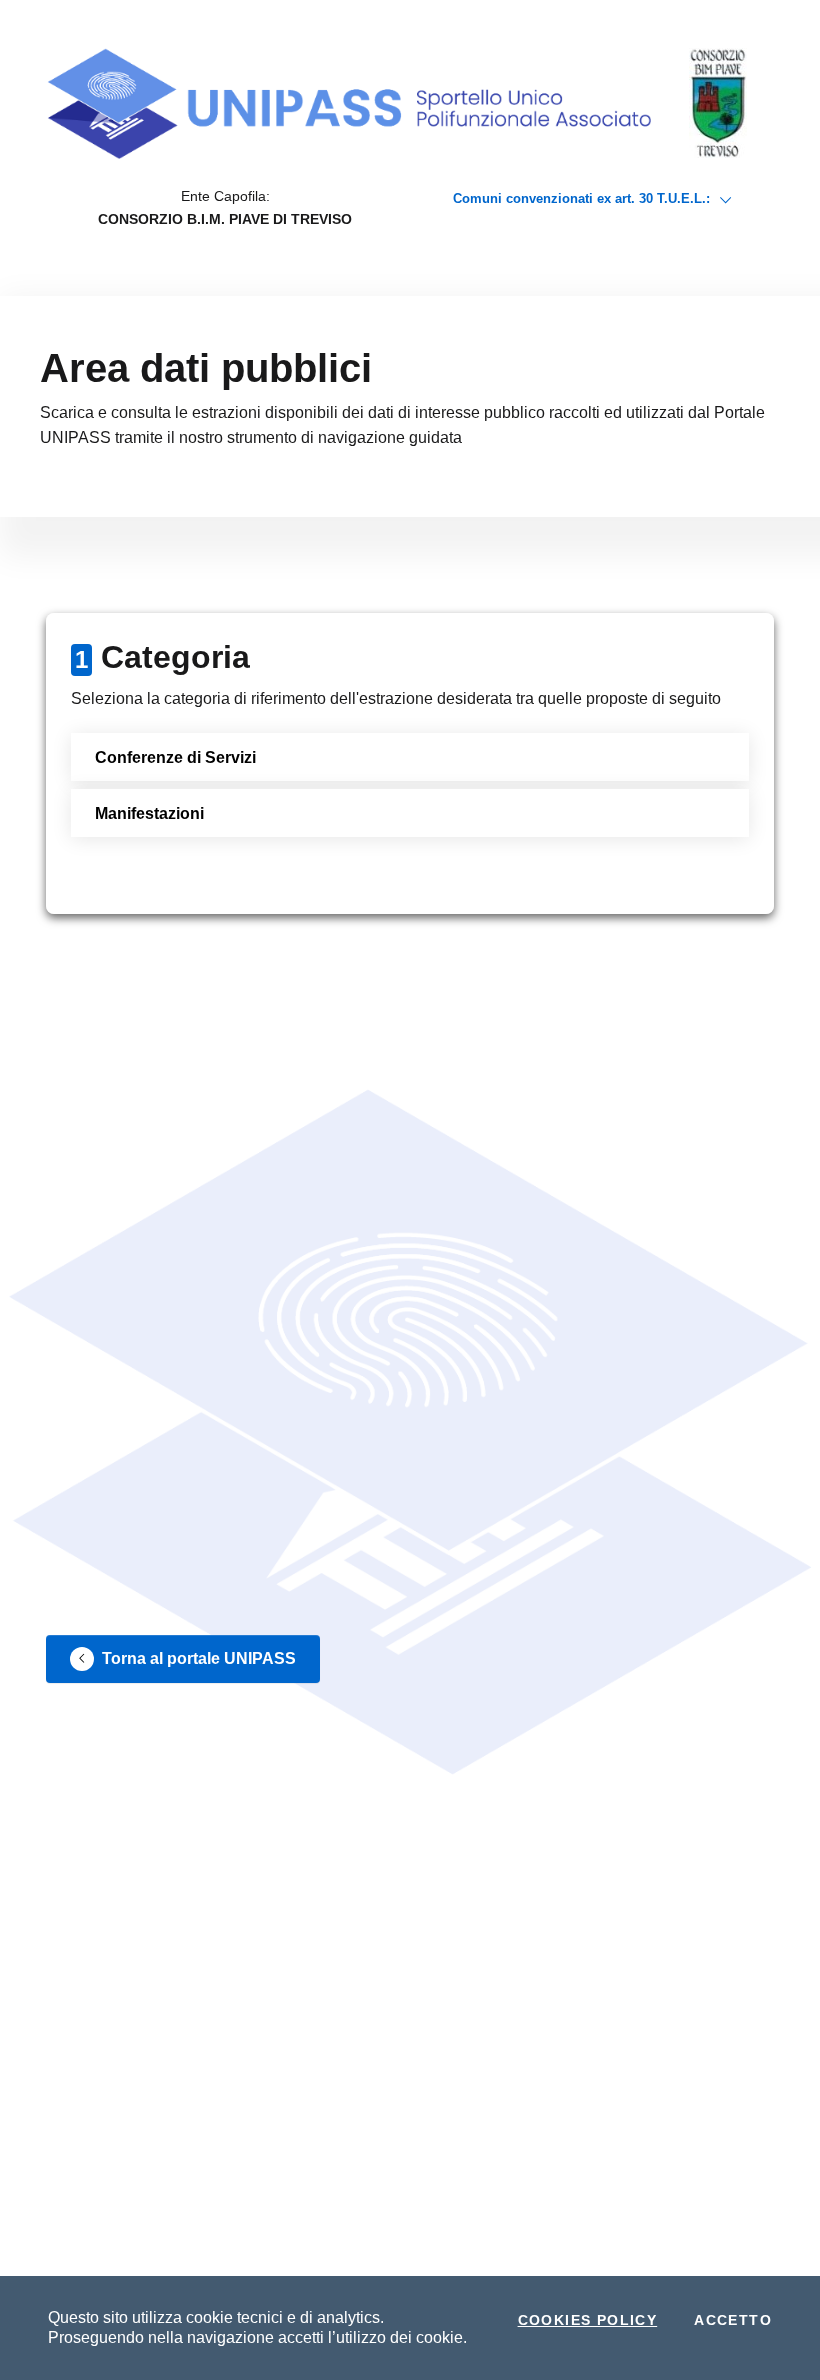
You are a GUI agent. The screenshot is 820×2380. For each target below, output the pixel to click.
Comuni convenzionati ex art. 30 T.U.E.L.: (583, 199)
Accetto (733, 2320)
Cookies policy (588, 2320)
